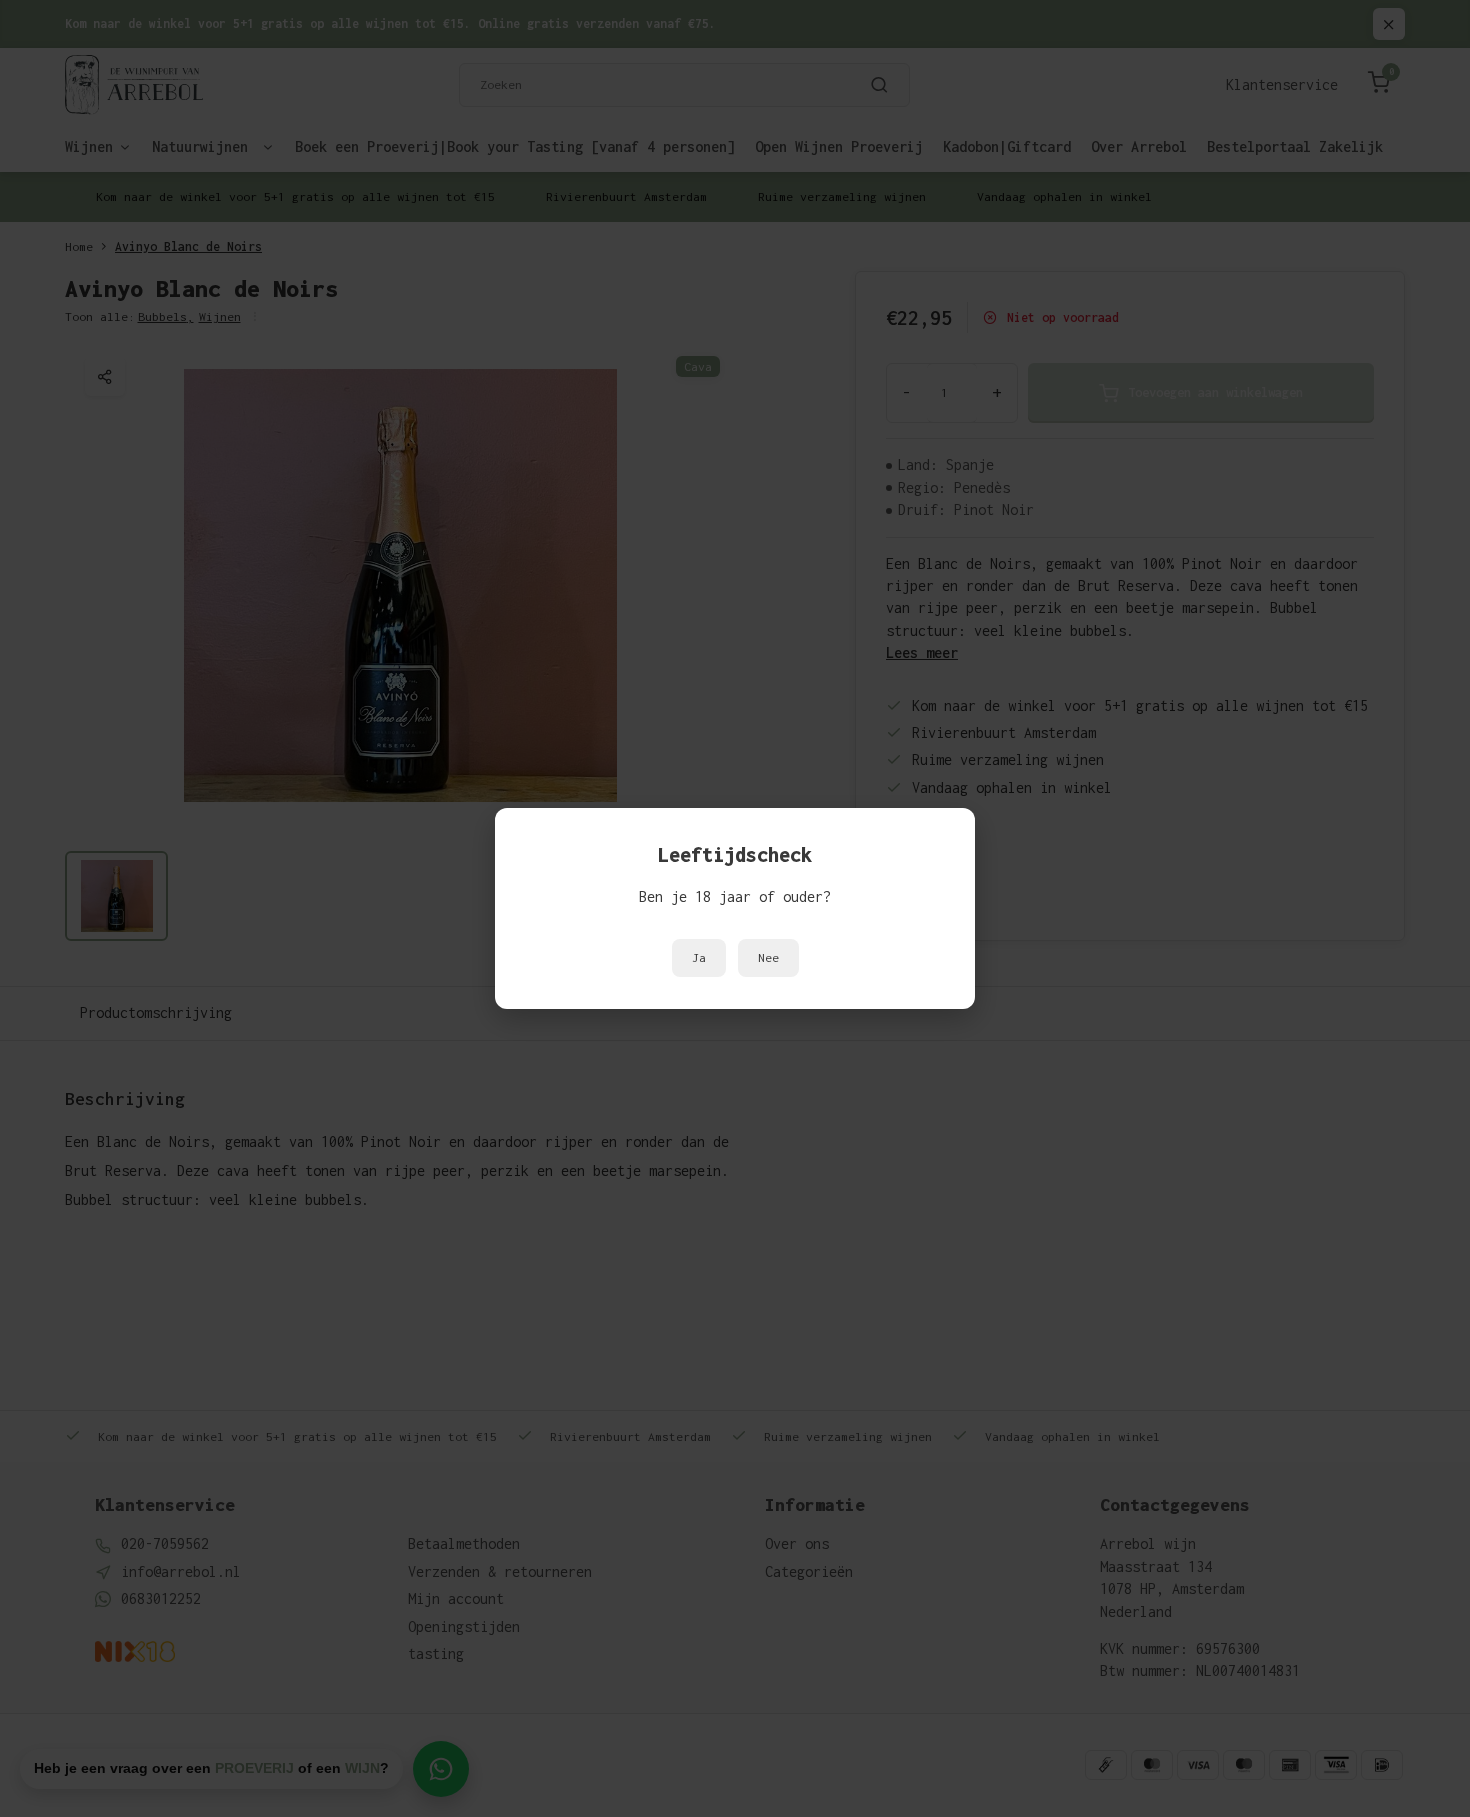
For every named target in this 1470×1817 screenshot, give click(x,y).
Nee (768, 958)
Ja (699, 958)
